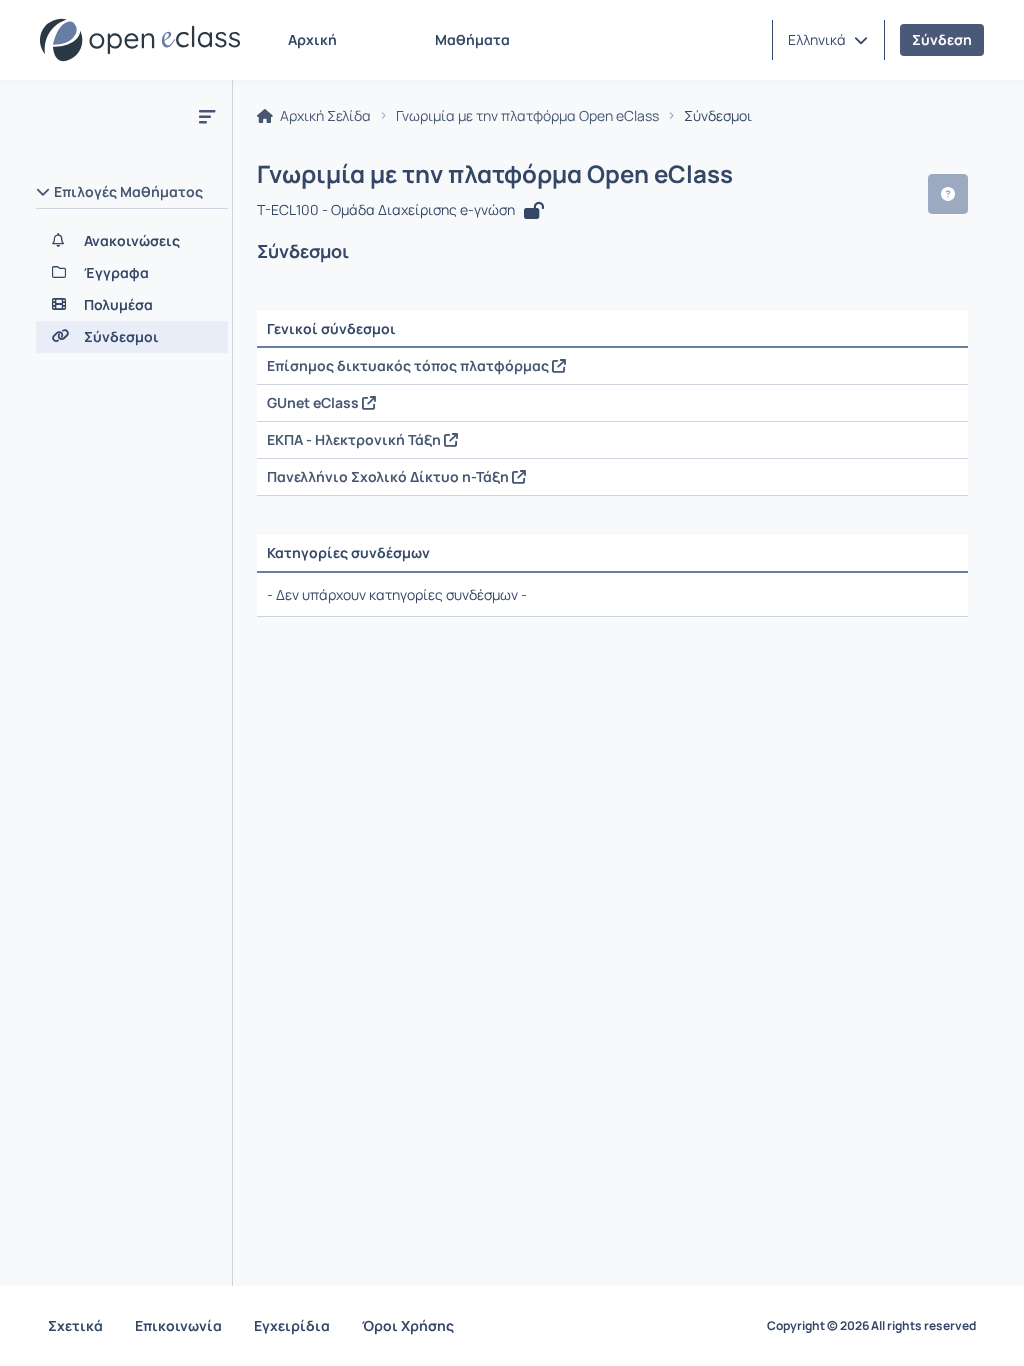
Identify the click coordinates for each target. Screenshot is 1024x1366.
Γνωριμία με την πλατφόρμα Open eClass (527, 116)
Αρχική (312, 39)
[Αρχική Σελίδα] (140, 40)
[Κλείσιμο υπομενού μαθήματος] (207, 116)
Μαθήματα (472, 39)
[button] (828, 40)
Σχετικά (75, 1325)
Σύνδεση (942, 39)
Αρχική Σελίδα (324, 116)
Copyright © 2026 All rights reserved (871, 1326)
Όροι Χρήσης (408, 1325)
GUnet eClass (314, 402)
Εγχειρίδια (292, 1325)
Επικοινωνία (178, 1325)
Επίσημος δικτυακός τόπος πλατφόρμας (409, 365)
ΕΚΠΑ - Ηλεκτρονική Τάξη (355, 439)
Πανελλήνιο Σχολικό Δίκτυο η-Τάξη (389, 476)
